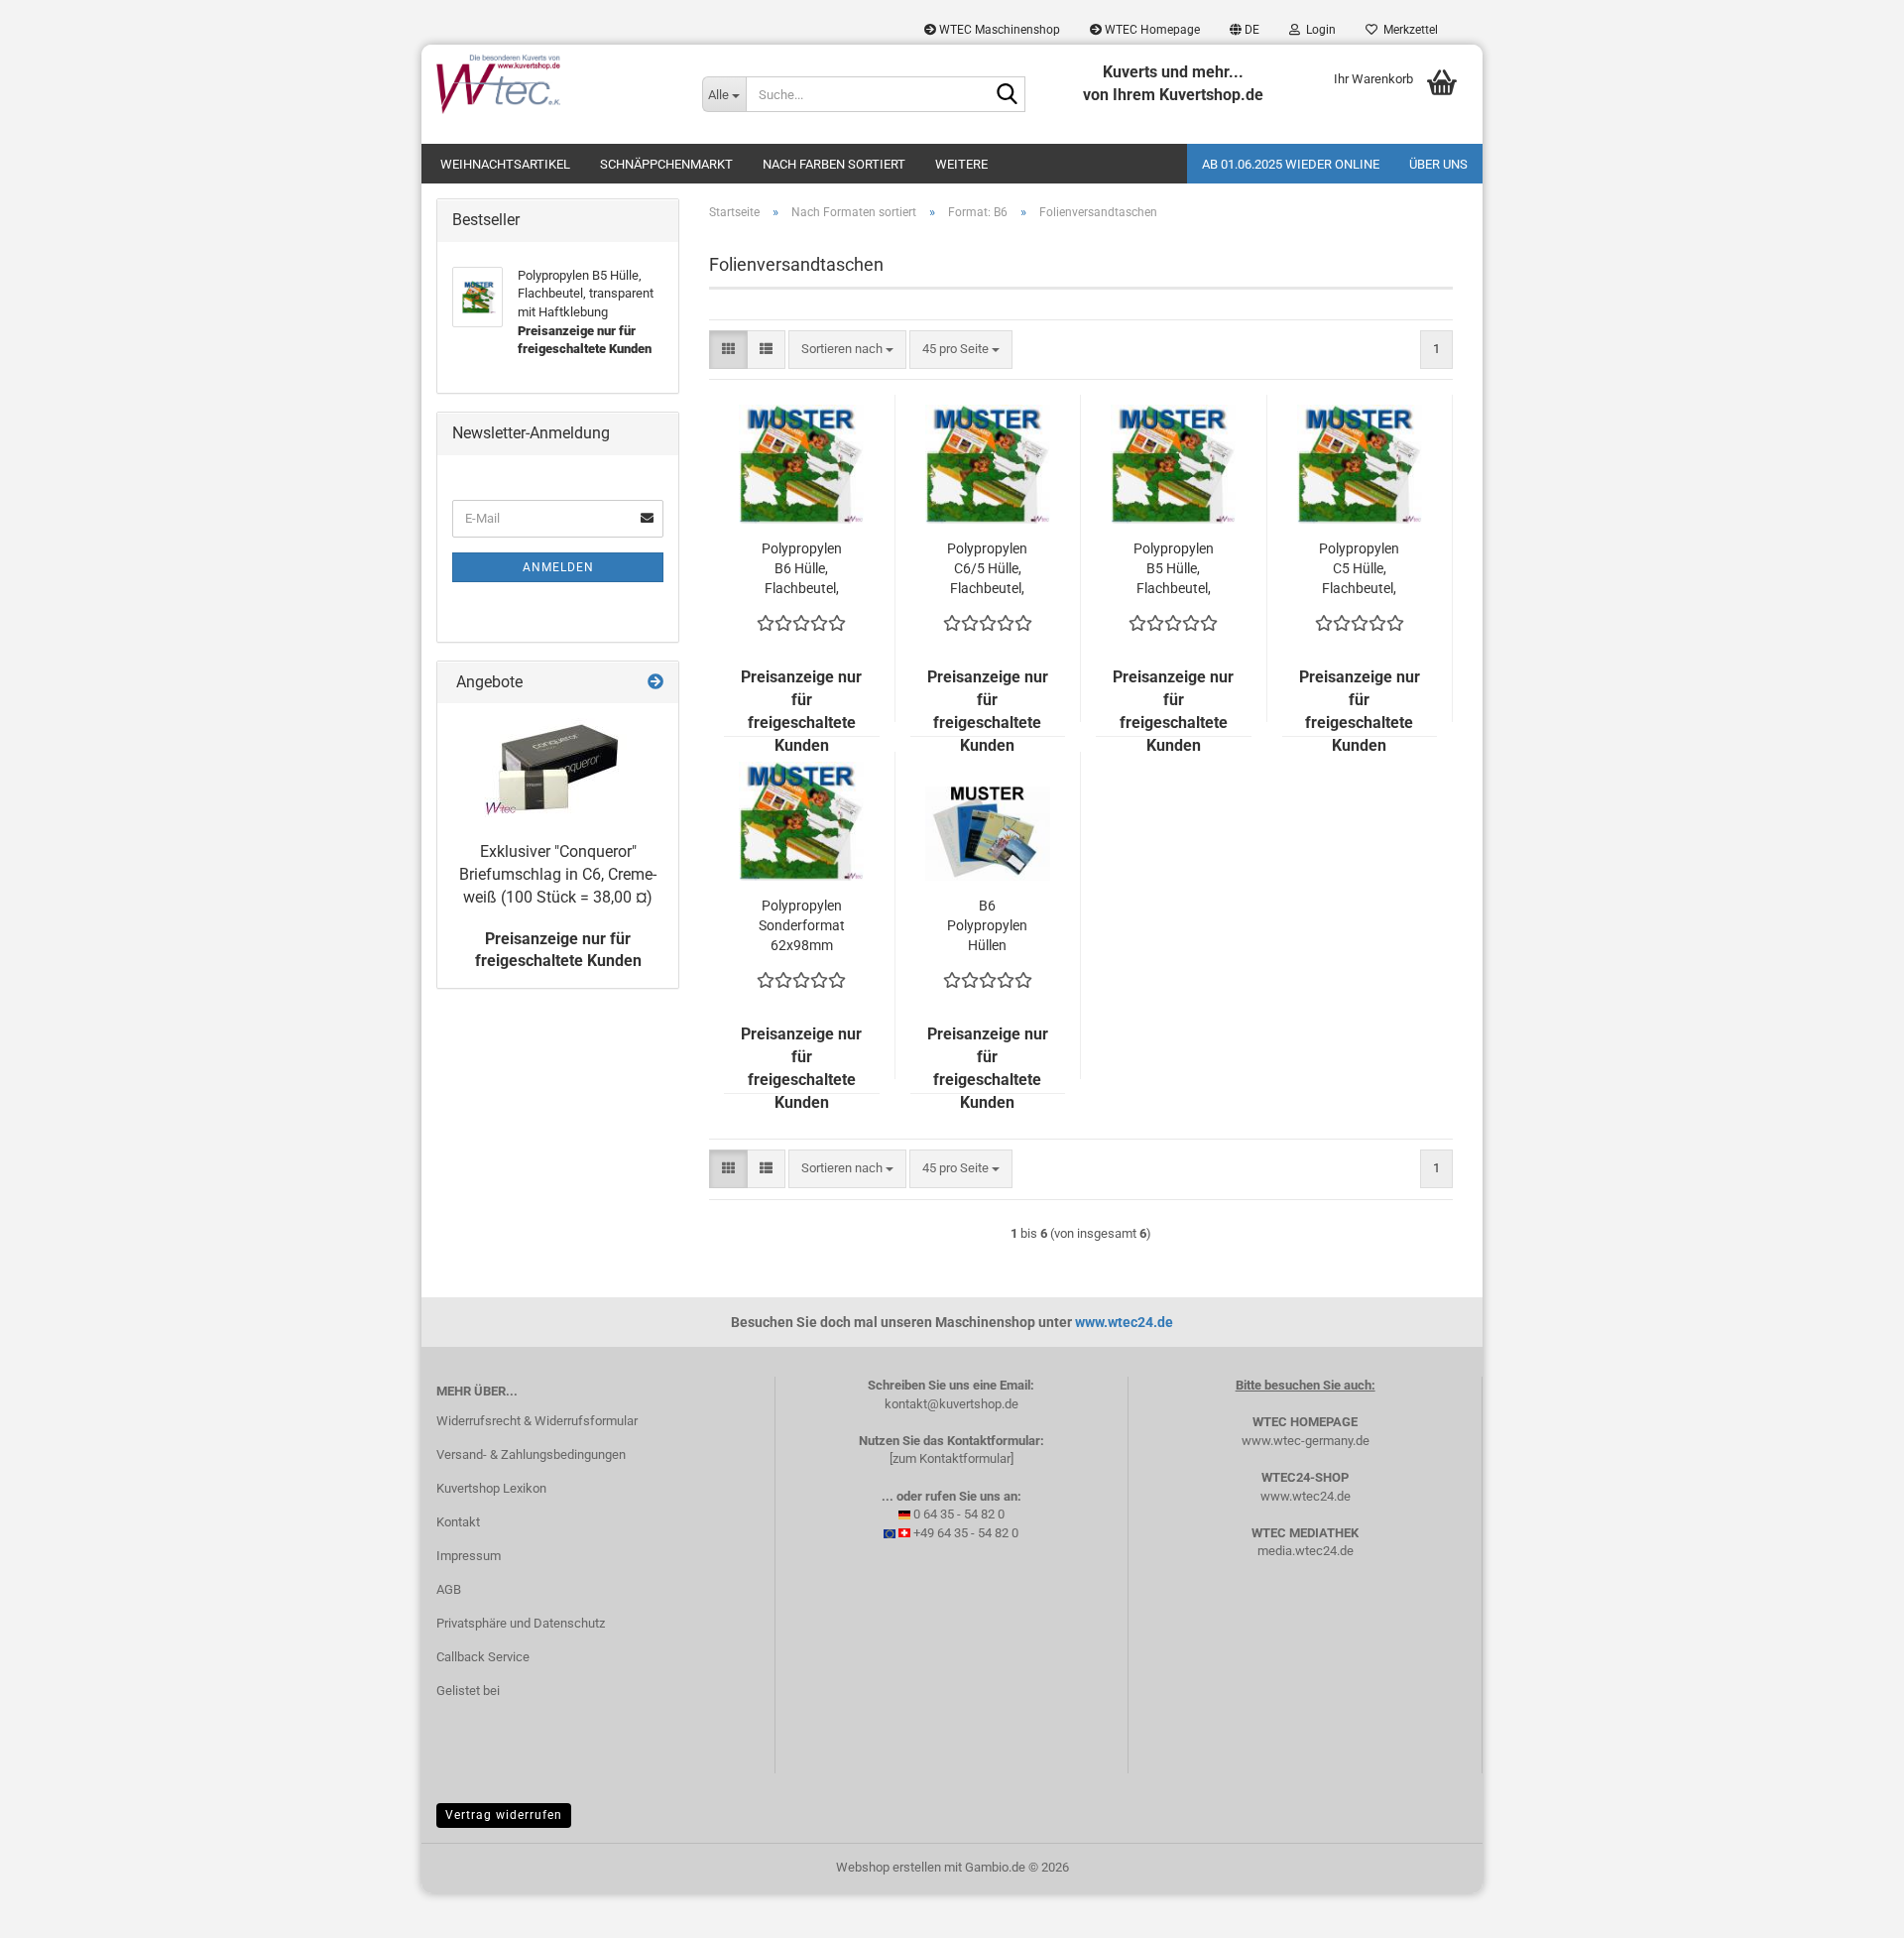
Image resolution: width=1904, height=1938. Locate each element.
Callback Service (483, 1657)
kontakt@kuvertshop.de (952, 1404)
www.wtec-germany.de (1306, 1441)
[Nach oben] (1849, 1908)
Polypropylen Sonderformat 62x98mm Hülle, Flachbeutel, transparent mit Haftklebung (802, 926)
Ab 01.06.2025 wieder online (1291, 164)
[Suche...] (1007, 95)
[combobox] (847, 350)
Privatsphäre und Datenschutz (521, 1623)
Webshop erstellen (889, 1867)
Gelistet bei (468, 1691)
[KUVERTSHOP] (554, 84)
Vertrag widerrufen (504, 1815)
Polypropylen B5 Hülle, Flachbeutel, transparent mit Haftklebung (1174, 569)
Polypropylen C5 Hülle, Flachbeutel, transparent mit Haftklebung (1359, 569)
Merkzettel (1408, 30)
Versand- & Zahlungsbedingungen (531, 1454)
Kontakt (458, 1522)
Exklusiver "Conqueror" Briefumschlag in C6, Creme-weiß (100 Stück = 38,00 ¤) (558, 874)
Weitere (961, 164)
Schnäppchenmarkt (666, 164)
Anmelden (558, 567)
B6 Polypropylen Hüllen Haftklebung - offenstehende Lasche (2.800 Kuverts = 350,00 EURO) (988, 926)
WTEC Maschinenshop (998, 30)
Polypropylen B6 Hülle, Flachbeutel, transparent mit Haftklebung (802, 569)
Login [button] (1318, 30)
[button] (1245, 30)
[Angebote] (655, 683)
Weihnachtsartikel (505, 164)
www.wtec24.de (1124, 1322)
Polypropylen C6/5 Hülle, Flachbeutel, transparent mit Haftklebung (987, 569)
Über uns (1438, 164)
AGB (449, 1589)
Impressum (469, 1556)
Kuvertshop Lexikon (491, 1488)
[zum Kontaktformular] (952, 1458)
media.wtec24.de (1306, 1551)
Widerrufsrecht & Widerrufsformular (537, 1421)
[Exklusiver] (558, 768)
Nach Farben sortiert (834, 164)
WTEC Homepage (1151, 30)
